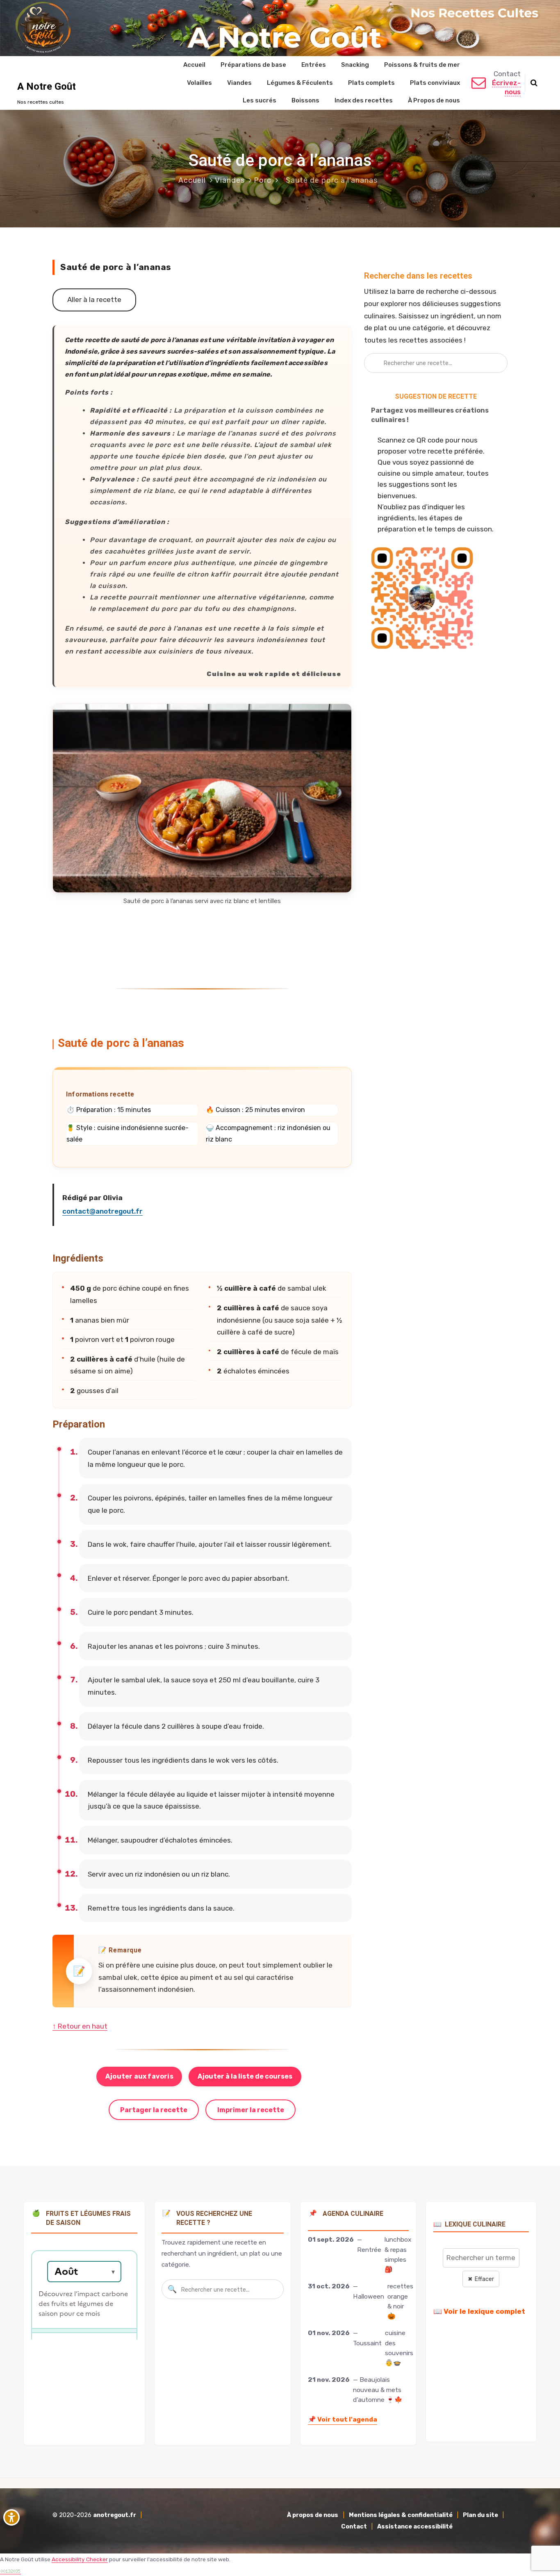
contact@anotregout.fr (102, 1211)
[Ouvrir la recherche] (534, 83)
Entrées (314, 65)
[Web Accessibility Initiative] (13, 2517)
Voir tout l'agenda (343, 2419)
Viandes (239, 82)
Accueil (194, 65)
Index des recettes (364, 100)
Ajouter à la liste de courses (245, 2076)
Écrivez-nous (506, 87)
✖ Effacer (481, 2279)
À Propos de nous (434, 100)
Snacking (355, 65)
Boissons (305, 100)
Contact (354, 2527)
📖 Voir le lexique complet (479, 2311)
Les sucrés (260, 100)
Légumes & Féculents (300, 82)
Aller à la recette (94, 300)
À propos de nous (313, 2515)
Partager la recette (154, 2110)
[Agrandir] (341, 714)
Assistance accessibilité (415, 2527)
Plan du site (480, 2515)
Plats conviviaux (435, 82)
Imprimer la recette (251, 2110)
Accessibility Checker (80, 2559)
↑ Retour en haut (80, 2026)
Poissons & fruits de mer (422, 65)
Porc (263, 180)
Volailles (199, 82)
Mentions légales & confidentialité (401, 2515)
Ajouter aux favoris (139, 2076)
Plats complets (371, 82)
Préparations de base (253, 65)
